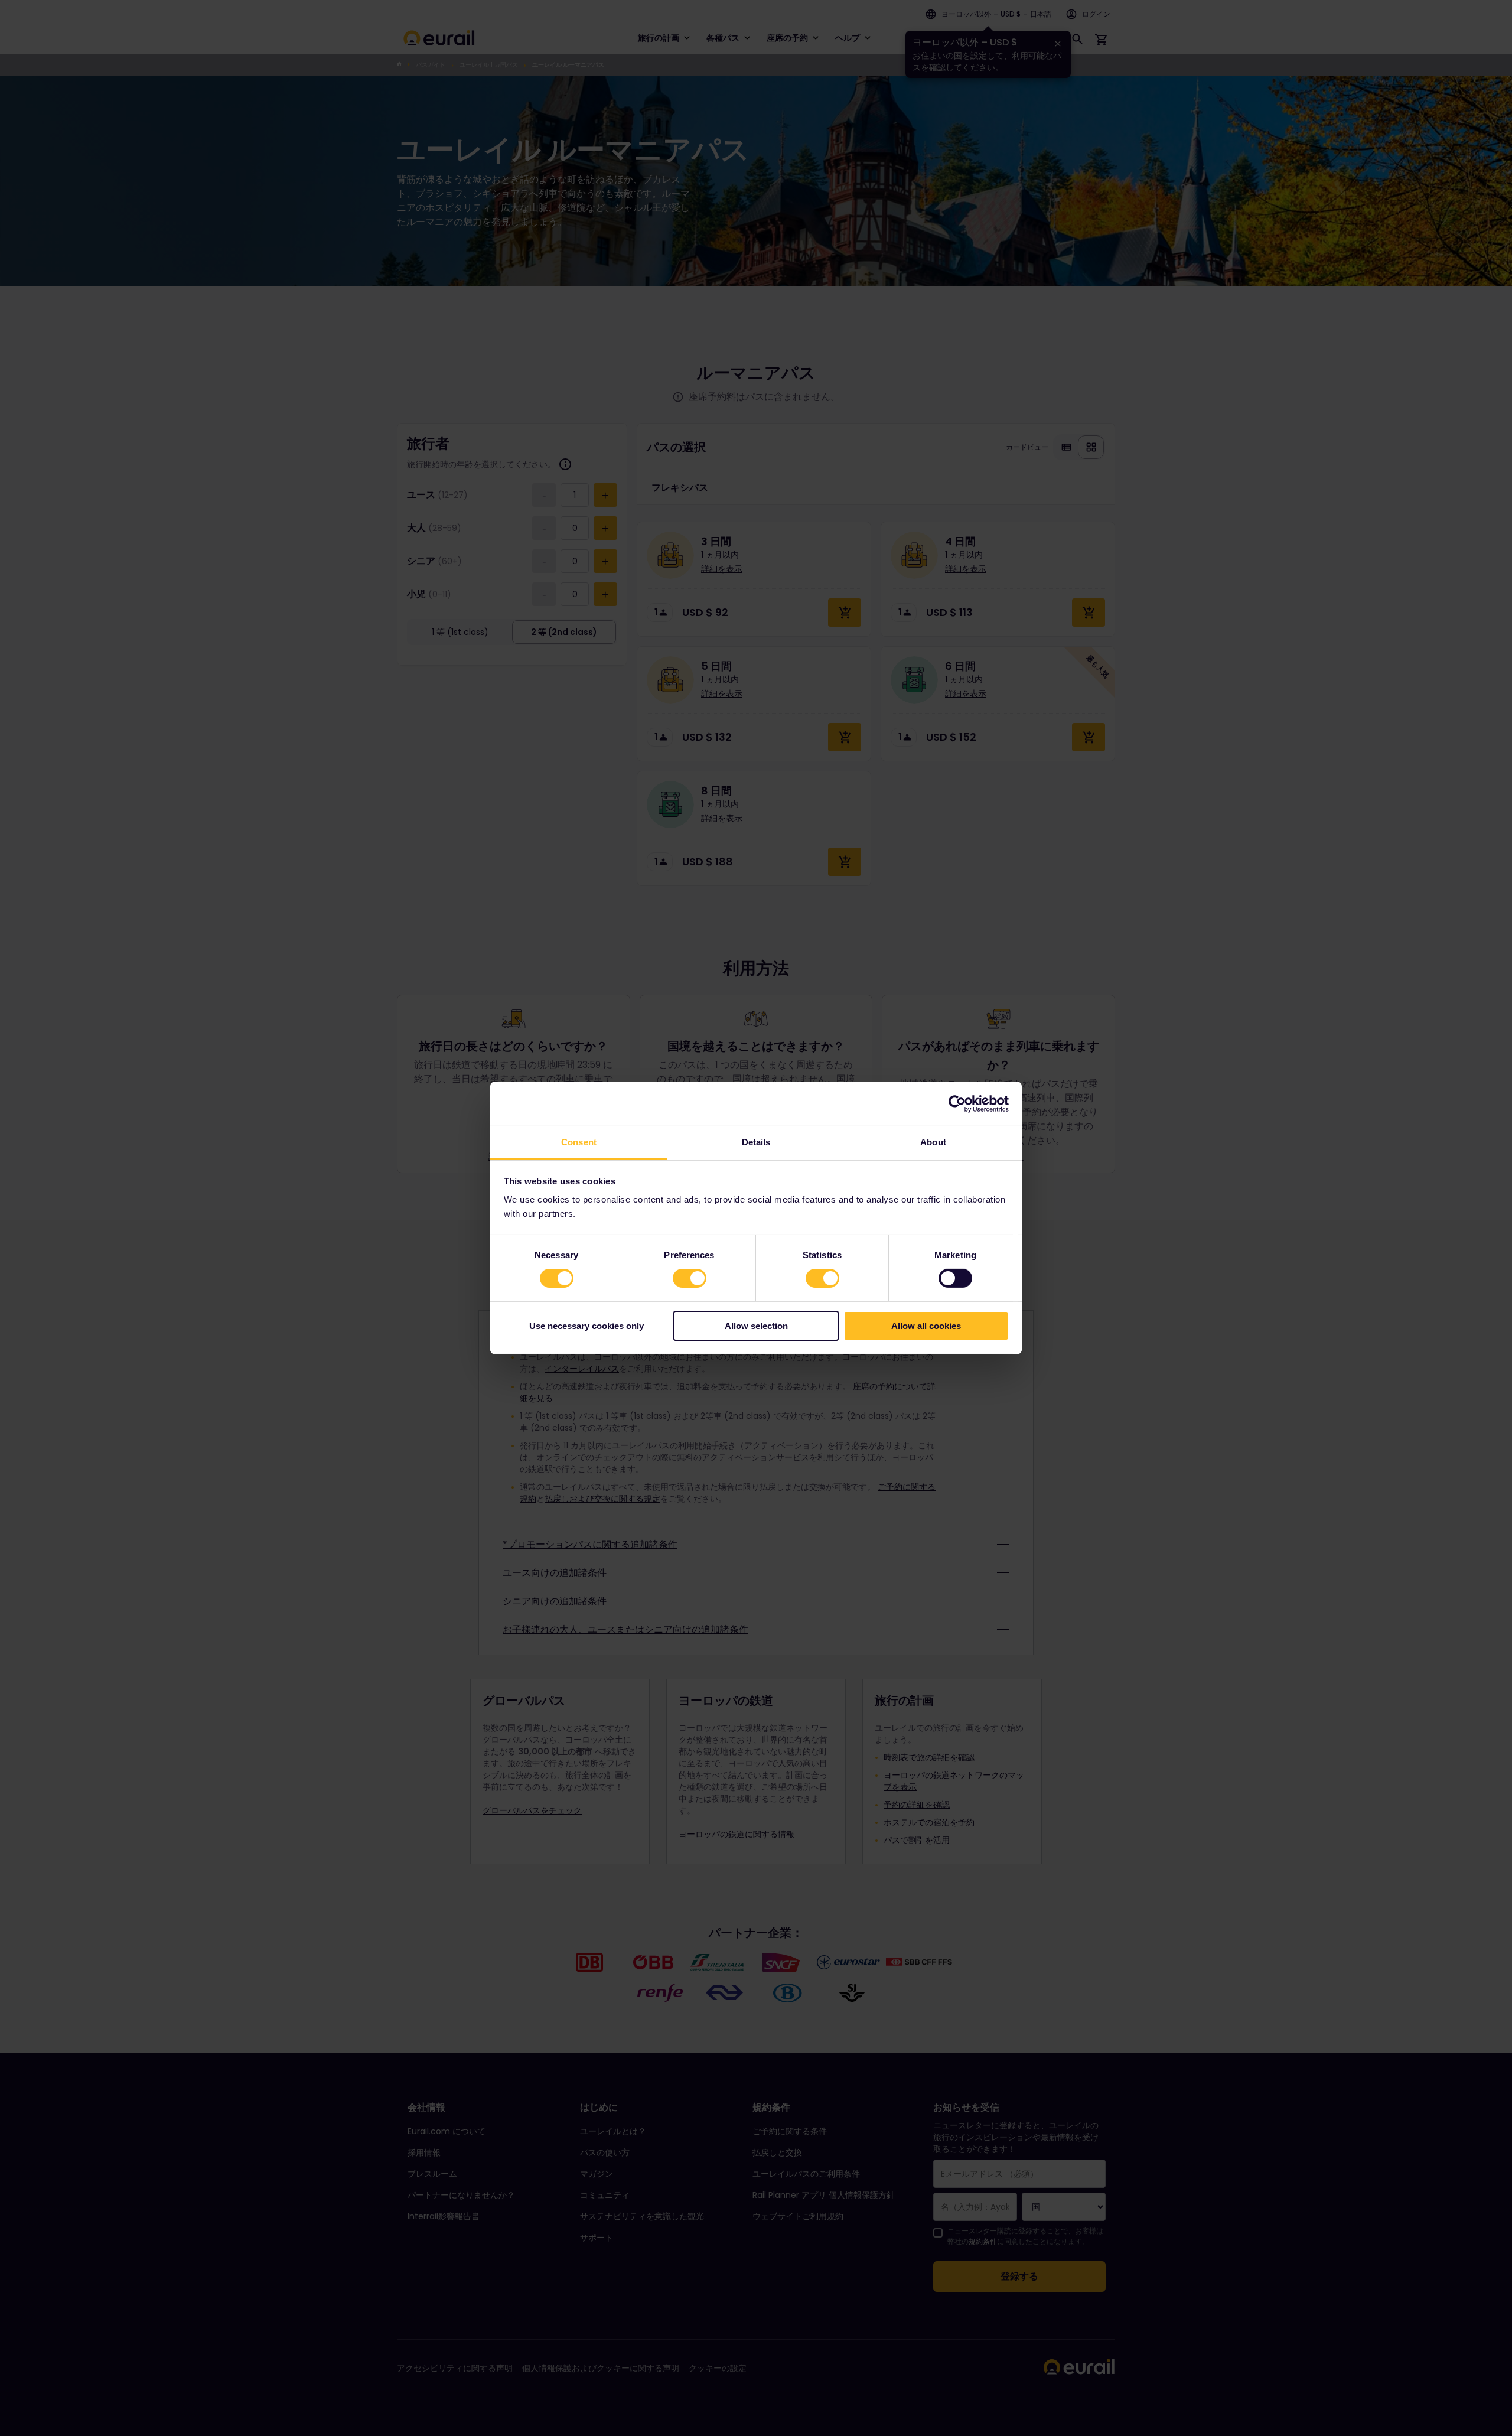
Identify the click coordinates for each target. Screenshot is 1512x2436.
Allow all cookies (926, 1326)
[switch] (690, 1278)
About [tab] (933, 1142)
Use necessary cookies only (586, 1326)
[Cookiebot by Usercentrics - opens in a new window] (957, 1103)
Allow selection (756, 1326)
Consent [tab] (579, 1142)
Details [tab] (756, 1142)
